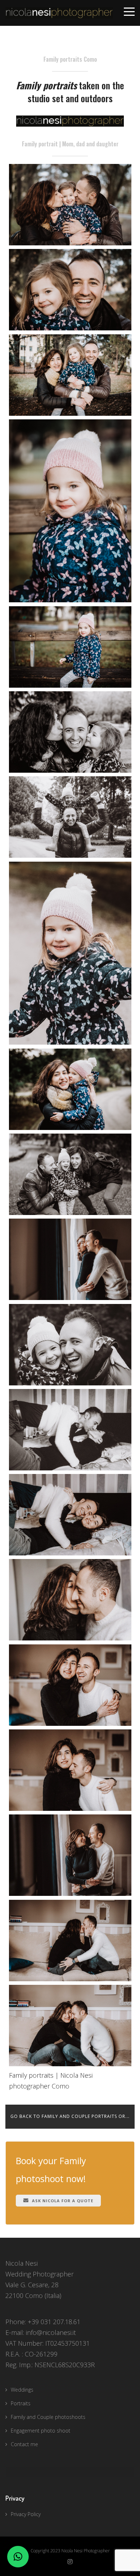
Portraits (21, 2403)
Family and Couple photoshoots (48, 2417)
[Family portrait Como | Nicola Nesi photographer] (70, 205)
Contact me (24, 2444)
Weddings (22, 2390)
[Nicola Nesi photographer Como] (70, 290)
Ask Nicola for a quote (62, 2201)
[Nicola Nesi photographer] (70, 1685)
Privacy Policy (26, 2514)
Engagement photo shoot (41, 2431)
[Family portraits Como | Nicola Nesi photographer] (70, 1430)
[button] (18, 2557)
